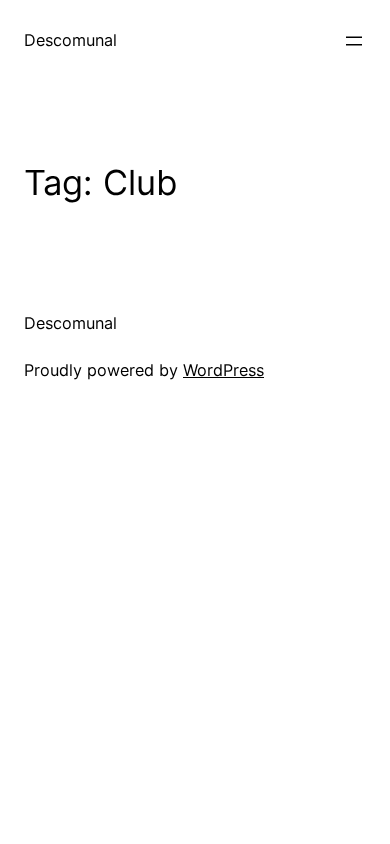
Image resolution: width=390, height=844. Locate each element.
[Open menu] (354, 41)
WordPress (223, 370)
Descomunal (70, 40)
